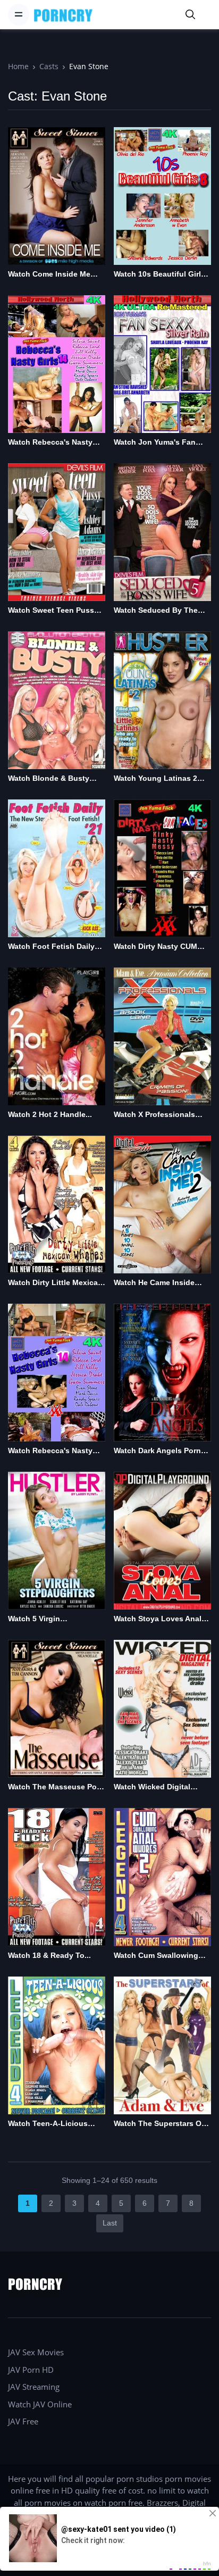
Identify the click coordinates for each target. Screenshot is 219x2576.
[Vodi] (63, 15)
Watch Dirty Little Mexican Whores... (55, 1283)
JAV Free (23, 2421)
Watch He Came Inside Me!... (154, 1283)
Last (110, 2223)
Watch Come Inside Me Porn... (49, 275)
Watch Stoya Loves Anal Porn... (158, 1619)
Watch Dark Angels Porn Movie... (157, 1451)
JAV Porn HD (31, 2370)
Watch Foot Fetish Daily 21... (51, 947)
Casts (49, 66)
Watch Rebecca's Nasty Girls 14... (50, 443)
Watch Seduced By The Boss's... (156, 611)
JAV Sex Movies (36, 2352)
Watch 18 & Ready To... (49, 1955)
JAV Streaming (34, 2387)
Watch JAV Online (40, 2404)
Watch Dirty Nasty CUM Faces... (155, 947)
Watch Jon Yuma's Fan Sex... (155, 443)
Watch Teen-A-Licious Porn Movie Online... (48, 2124)
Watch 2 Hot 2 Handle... (50, 1114)
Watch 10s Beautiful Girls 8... (159, 275)
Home (18, 66)
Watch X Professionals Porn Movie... (154, 1115)
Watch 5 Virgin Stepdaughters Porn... (48, 1619)
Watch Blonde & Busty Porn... (49, 779)
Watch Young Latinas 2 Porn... (155, 779)
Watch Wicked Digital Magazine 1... (152, 1787)
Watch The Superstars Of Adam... (159, 2124)
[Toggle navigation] (19, 14)
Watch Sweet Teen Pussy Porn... (53, 611)
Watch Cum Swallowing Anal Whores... (156, 1956)
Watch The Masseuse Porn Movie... (56, 1787)
